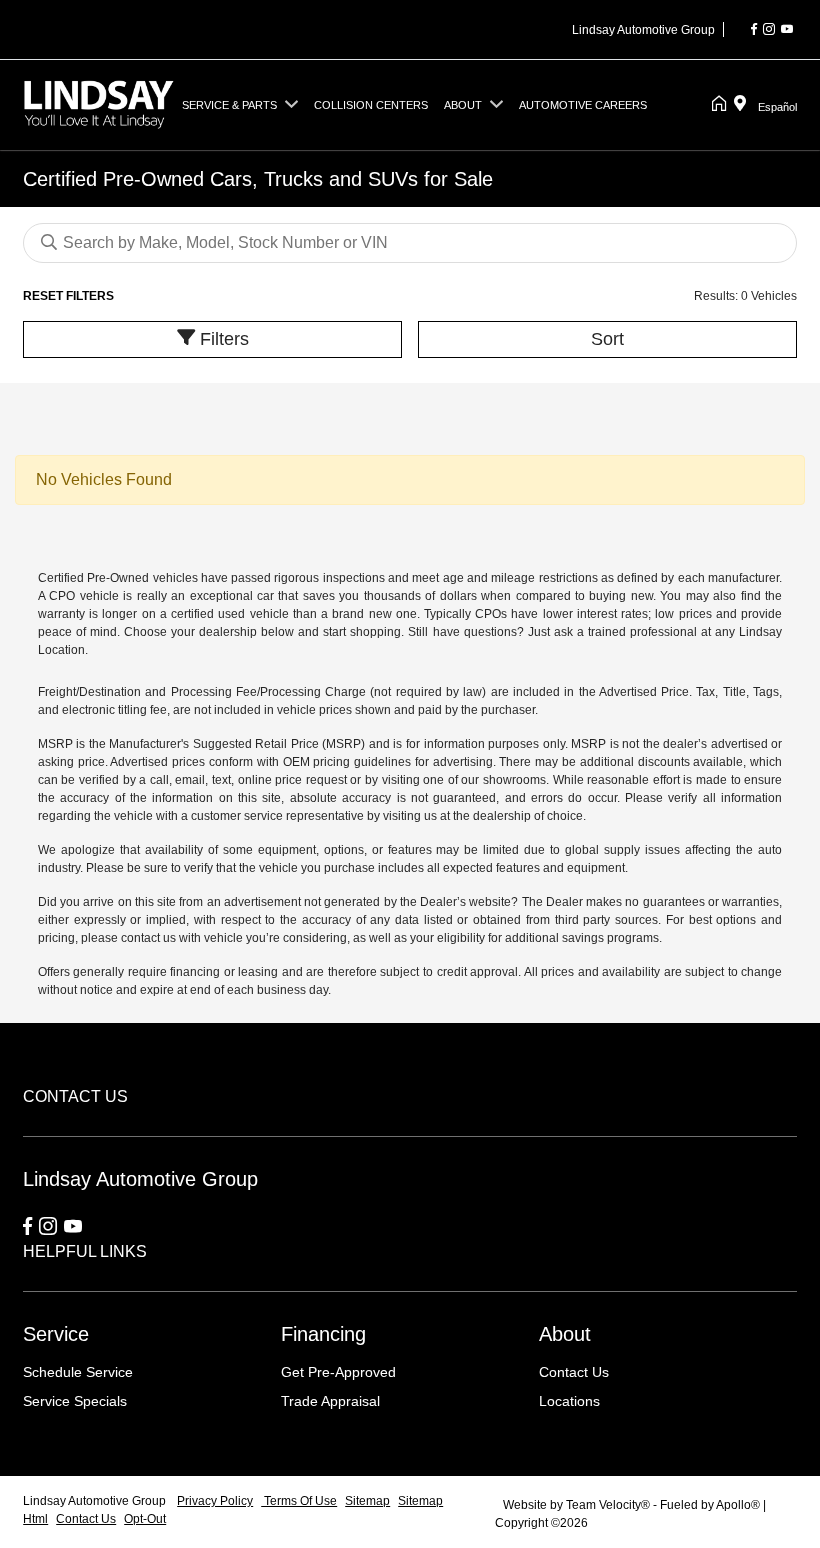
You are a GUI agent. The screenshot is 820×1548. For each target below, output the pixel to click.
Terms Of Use (299, 1501)
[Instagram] (769, 30)
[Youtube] (787, 30)
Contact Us (574, 1372)
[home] (723, 105)
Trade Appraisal (330, 1401)
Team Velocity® (608, 1505)
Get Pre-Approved (338, 1372)
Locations (569, 1401)
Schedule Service (78, 1372)
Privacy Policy (215, 1501)
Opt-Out (145, 1519)
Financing (323, 1334)
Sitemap (367, 1501)
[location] (744, 105)
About (565, 1334)
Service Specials (75, 1401)
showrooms (514, 780)
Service (56, 1334)
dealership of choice (528, 816)
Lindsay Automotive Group (96, 1501)
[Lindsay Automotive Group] (98, 103)
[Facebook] (754, 30)
